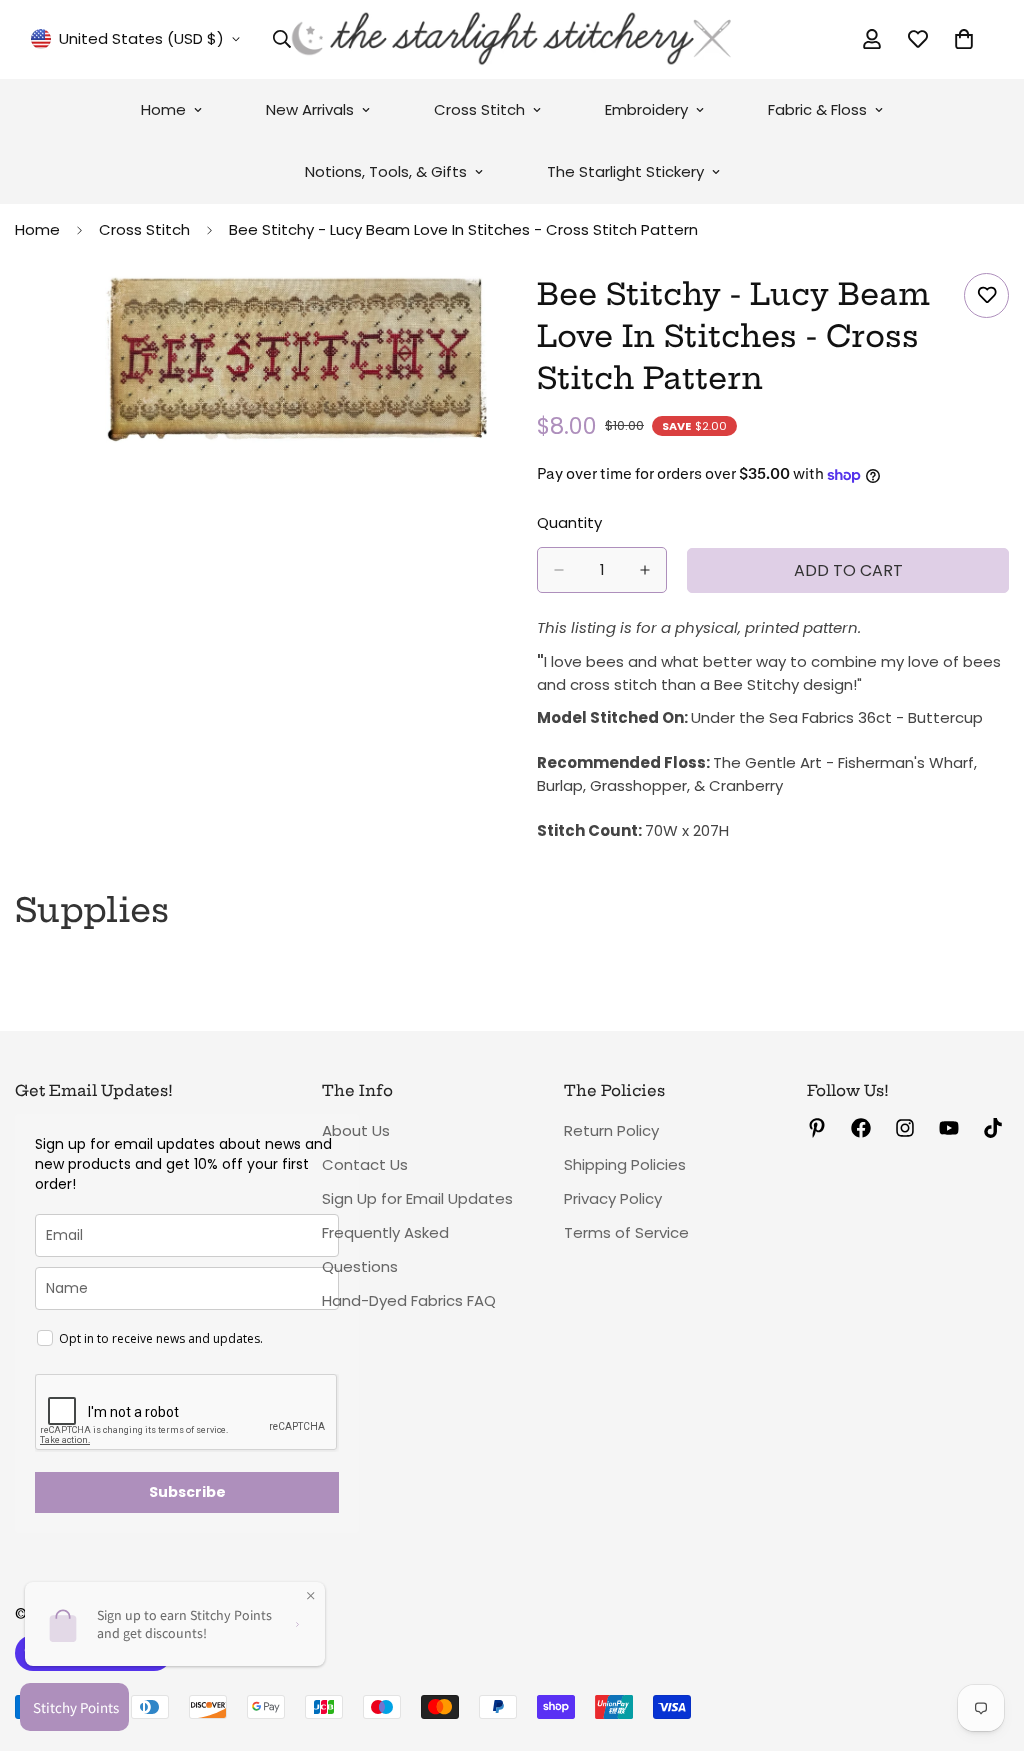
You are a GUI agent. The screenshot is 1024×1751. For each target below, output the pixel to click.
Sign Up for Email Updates (417, 1198)
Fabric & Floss (817, 109)
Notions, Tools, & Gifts (386, 171)
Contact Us (365, 1164)
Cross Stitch (479, 109)
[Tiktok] (993, 1128)
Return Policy (611, 1130)
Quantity (569, 522)
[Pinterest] (817, 1128)
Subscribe (187, 1492)
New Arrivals (310, 109)
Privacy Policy (613, 1198)
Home (163, 109)
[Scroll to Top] (985, 1642)
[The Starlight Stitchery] (512, 39)
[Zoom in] (469, 315)
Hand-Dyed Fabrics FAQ (409, 1300)
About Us (356, 1130)
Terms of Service (626, 1232)
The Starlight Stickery (625, 171)
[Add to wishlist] (986, 295)
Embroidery (646, 109)
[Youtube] (949, 1128)
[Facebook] (861, 1128)
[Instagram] (905, 1128)
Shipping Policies (625, 1164)
